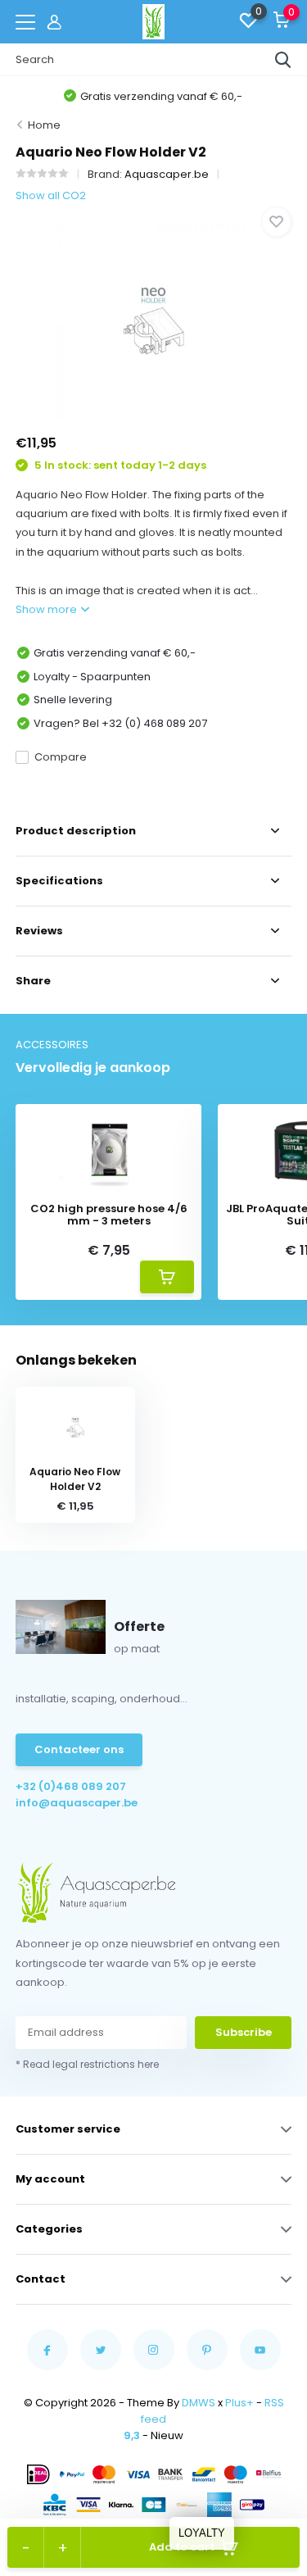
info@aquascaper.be (77, 1803)
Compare (61, 757)
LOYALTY (202, 2533)
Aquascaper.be (167, 174)
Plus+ (239, 2403)
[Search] (283, 60)
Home (44, 125)
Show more (47, 609)
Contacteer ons (79, 1749)
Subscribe (244, 2032)
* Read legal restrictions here (87, 2064)
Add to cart (182, 2547)
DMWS (199, 2403)
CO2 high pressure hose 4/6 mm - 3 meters (109, 1215)
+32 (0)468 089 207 (71, 1786)
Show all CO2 (51, 195)
